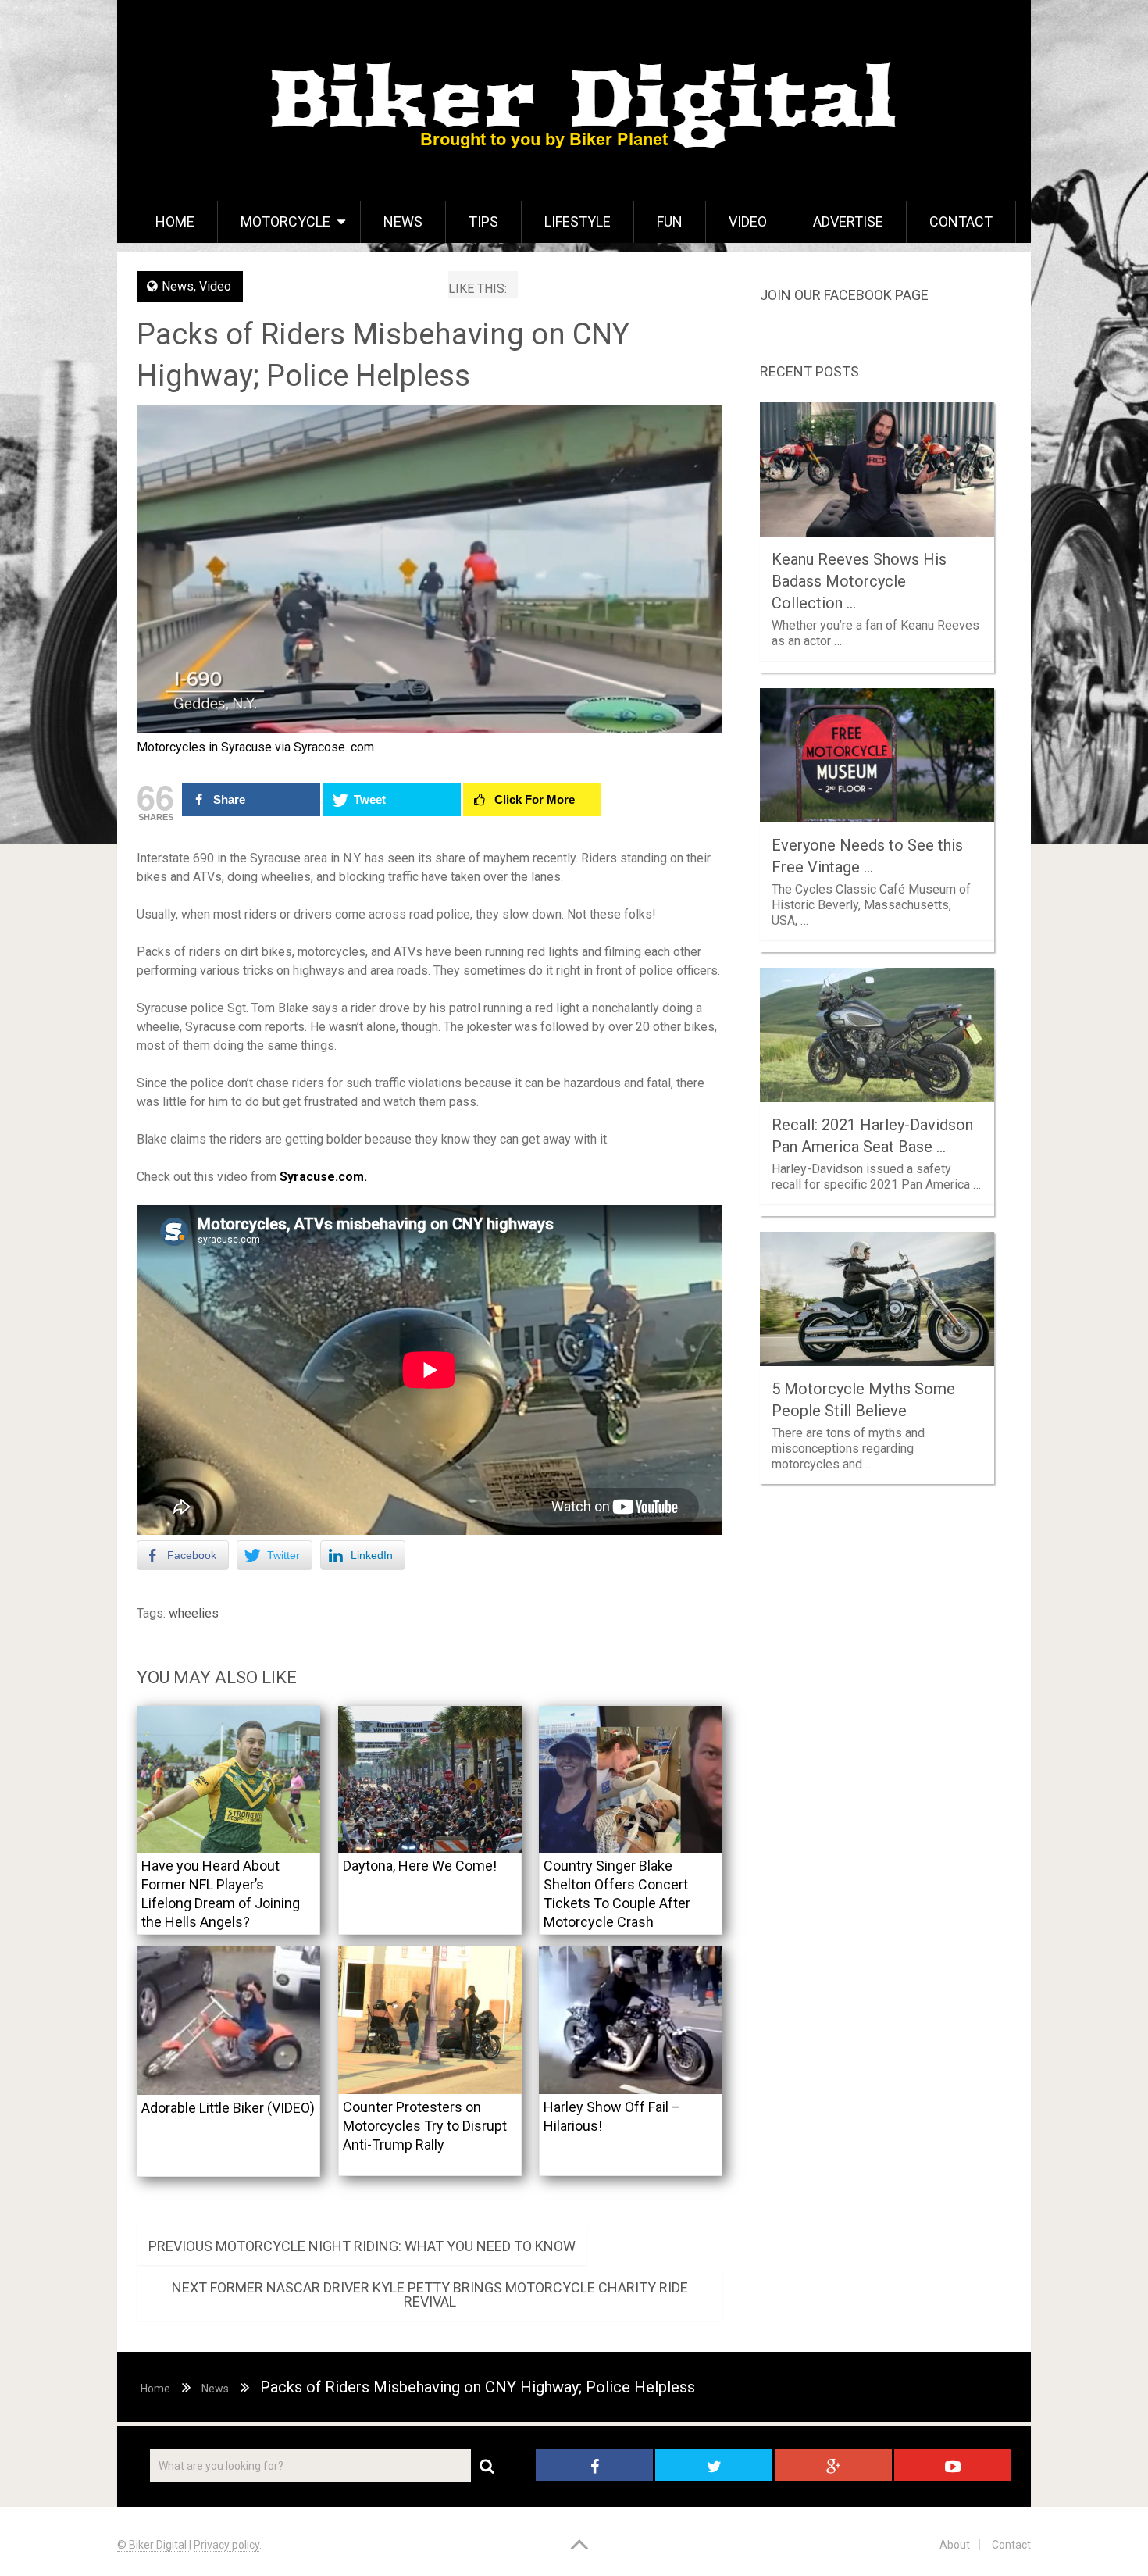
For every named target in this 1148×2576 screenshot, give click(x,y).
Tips (483, 221)
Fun (670, 221)
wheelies (194, 1613)
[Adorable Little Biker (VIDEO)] (228, 2021)
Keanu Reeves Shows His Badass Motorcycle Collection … (859, 581)
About (955, 2545)
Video (748, 221)
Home (175, 221)
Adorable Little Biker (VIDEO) (228, 2108)
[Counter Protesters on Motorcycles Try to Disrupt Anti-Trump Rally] (430, 2020)
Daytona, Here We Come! (420, 1866)
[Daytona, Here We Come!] (430, 1780)
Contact (961, 221)
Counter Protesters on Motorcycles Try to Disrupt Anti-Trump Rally (425, 2126)
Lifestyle (578, 221)
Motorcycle (285, 221)
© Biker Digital (153, 2545)
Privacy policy (226, 2545)
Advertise (848, 221)
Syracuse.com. (323, 1177)
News (403, 221)
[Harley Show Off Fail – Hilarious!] (631, 2020)
